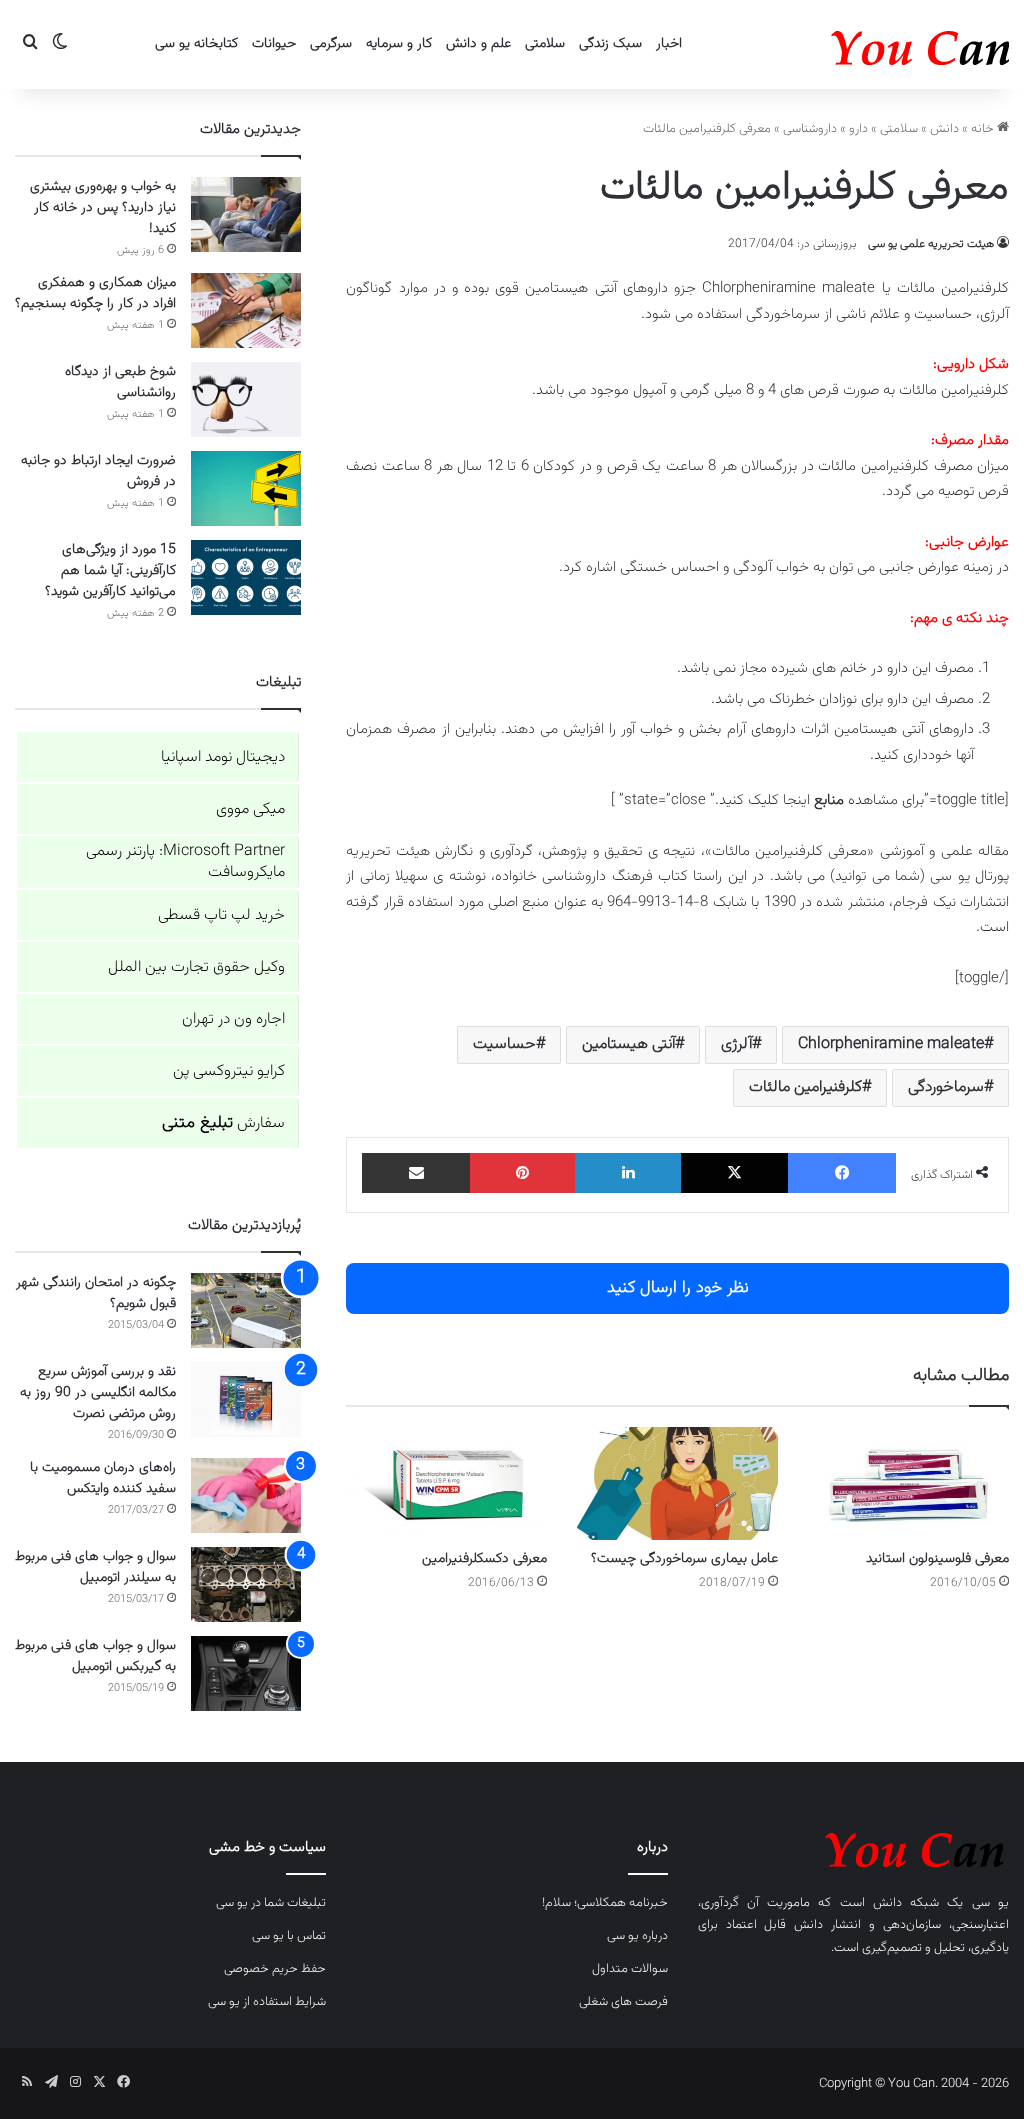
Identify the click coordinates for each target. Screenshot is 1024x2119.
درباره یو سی (637, 1936)
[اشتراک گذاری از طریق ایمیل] (416, 1173)
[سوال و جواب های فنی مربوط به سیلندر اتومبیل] (246, 1584)
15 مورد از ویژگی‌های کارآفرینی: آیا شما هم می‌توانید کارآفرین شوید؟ (110, 571)
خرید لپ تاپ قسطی (221, 915)
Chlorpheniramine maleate (891, 1044)
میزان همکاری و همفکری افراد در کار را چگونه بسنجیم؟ (95, 293)
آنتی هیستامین (628, 1044)
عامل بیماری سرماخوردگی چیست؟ (684, 1559)
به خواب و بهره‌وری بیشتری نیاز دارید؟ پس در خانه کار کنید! (103, 208)
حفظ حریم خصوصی (275, 1969)
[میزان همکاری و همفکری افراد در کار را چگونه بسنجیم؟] (246, 310)
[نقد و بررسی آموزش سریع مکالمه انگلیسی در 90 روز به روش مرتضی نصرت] (246, 1399)
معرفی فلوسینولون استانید (937, 1559)
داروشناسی (810, 129)
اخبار (669, 44)
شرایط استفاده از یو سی (267, 2002)
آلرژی (736, 1044)
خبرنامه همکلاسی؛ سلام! (605, 1903)
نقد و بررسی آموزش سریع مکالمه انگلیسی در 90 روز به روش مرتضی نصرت (98, 1393)
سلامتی (545, 44)
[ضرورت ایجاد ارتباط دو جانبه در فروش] (246, 488)
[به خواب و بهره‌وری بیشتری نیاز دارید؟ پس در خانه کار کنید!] (246, 214)
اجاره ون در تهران (233, 1019)
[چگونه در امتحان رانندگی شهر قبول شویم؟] (246, 1310)
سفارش (223, 1123)
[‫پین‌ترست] (523, 1173)
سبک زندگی (610, 44)
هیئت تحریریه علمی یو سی (931, 244)
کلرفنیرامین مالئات (805, 1087)
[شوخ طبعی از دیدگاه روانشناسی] (246, 399)
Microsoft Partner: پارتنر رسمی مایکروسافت (185, 862)
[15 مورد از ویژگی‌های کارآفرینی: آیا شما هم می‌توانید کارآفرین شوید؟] (246, 577)
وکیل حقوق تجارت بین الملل (196, 967)
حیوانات (274, 44)
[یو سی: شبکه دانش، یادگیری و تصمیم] (859, 44)
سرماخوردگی (946, 1087)
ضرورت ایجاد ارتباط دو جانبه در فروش (98, 471)
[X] (735, 1173)
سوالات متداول (630, 1969)
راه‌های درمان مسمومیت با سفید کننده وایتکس (103, 1478)
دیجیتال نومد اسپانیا (223, 757)
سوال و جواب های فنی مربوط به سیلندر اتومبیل (95, 1567)
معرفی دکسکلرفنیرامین (484, 1559)
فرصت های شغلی (623, 2002)
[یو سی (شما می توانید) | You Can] (853, 1846)
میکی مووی (250, 809)
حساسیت (504, 1044)
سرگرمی (331, 44)
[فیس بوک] (842, 1173)
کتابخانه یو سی (196, 44)
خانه (984, 129)
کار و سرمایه (399, 44)
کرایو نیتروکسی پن (229, 1071)
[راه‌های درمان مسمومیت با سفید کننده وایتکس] (246, 1495)
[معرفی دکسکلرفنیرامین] (446, 1483)
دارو (858, 129)
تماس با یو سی (289, 1936)
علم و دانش (478, 44)
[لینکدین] (628, 1173)
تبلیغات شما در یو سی (271, 1903)
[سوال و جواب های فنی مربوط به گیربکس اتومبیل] (246, 1673)
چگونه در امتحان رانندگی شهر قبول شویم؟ (96, 1293)
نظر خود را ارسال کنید (678, 1288)
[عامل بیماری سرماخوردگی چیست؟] (677, 1483)
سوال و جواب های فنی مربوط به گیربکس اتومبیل (95, 1656)
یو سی (990, 1903)
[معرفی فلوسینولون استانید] (908, 1483)
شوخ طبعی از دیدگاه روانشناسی (120, 382)
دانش (944, 129)
